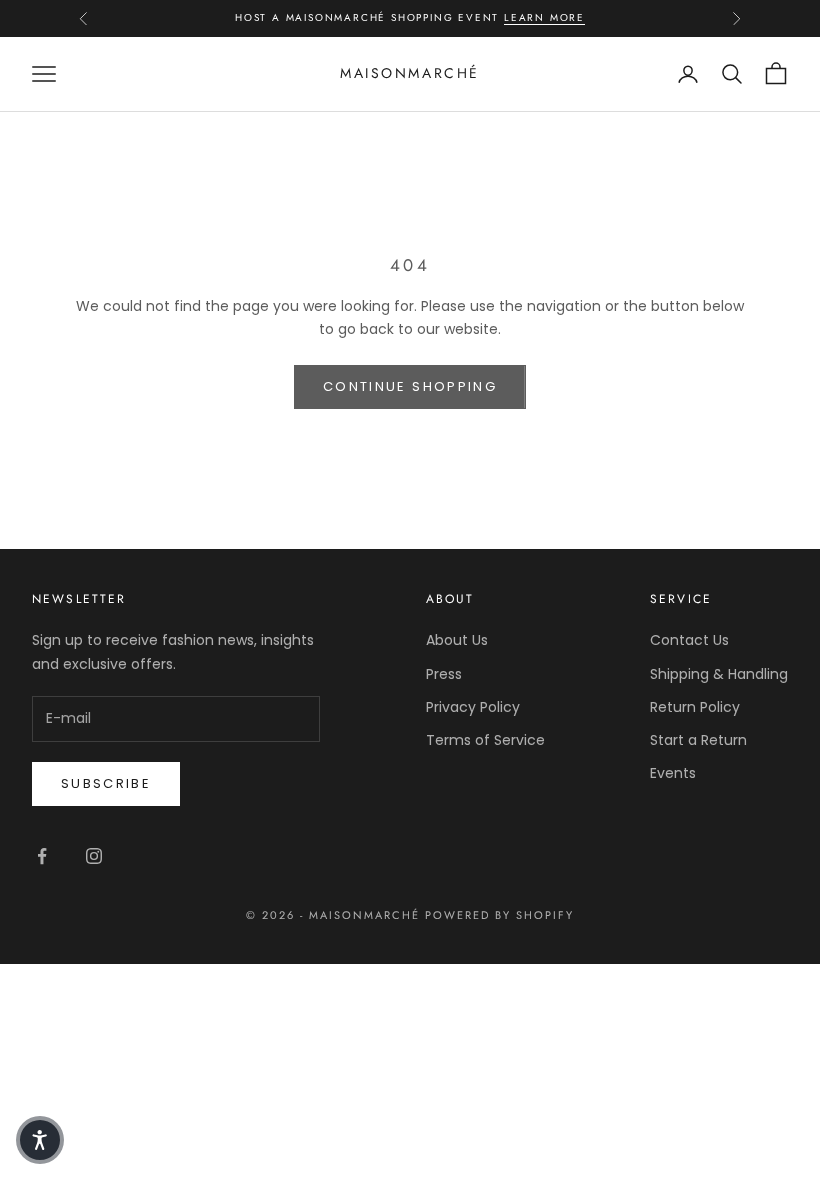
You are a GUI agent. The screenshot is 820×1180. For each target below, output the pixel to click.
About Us (457, 640)
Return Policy (695, 707)
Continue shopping (410, 386)
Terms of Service (485, 740)
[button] (40, 1140)
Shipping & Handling (719, 674)
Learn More (544, 17)
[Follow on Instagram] (94, 856)
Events (673, 773)
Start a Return (698, 740)
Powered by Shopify (499, 915)
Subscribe (106, 783)
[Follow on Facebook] (42, 856)
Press (444, 674)
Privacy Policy (473, 707)
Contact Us (689, 640)
